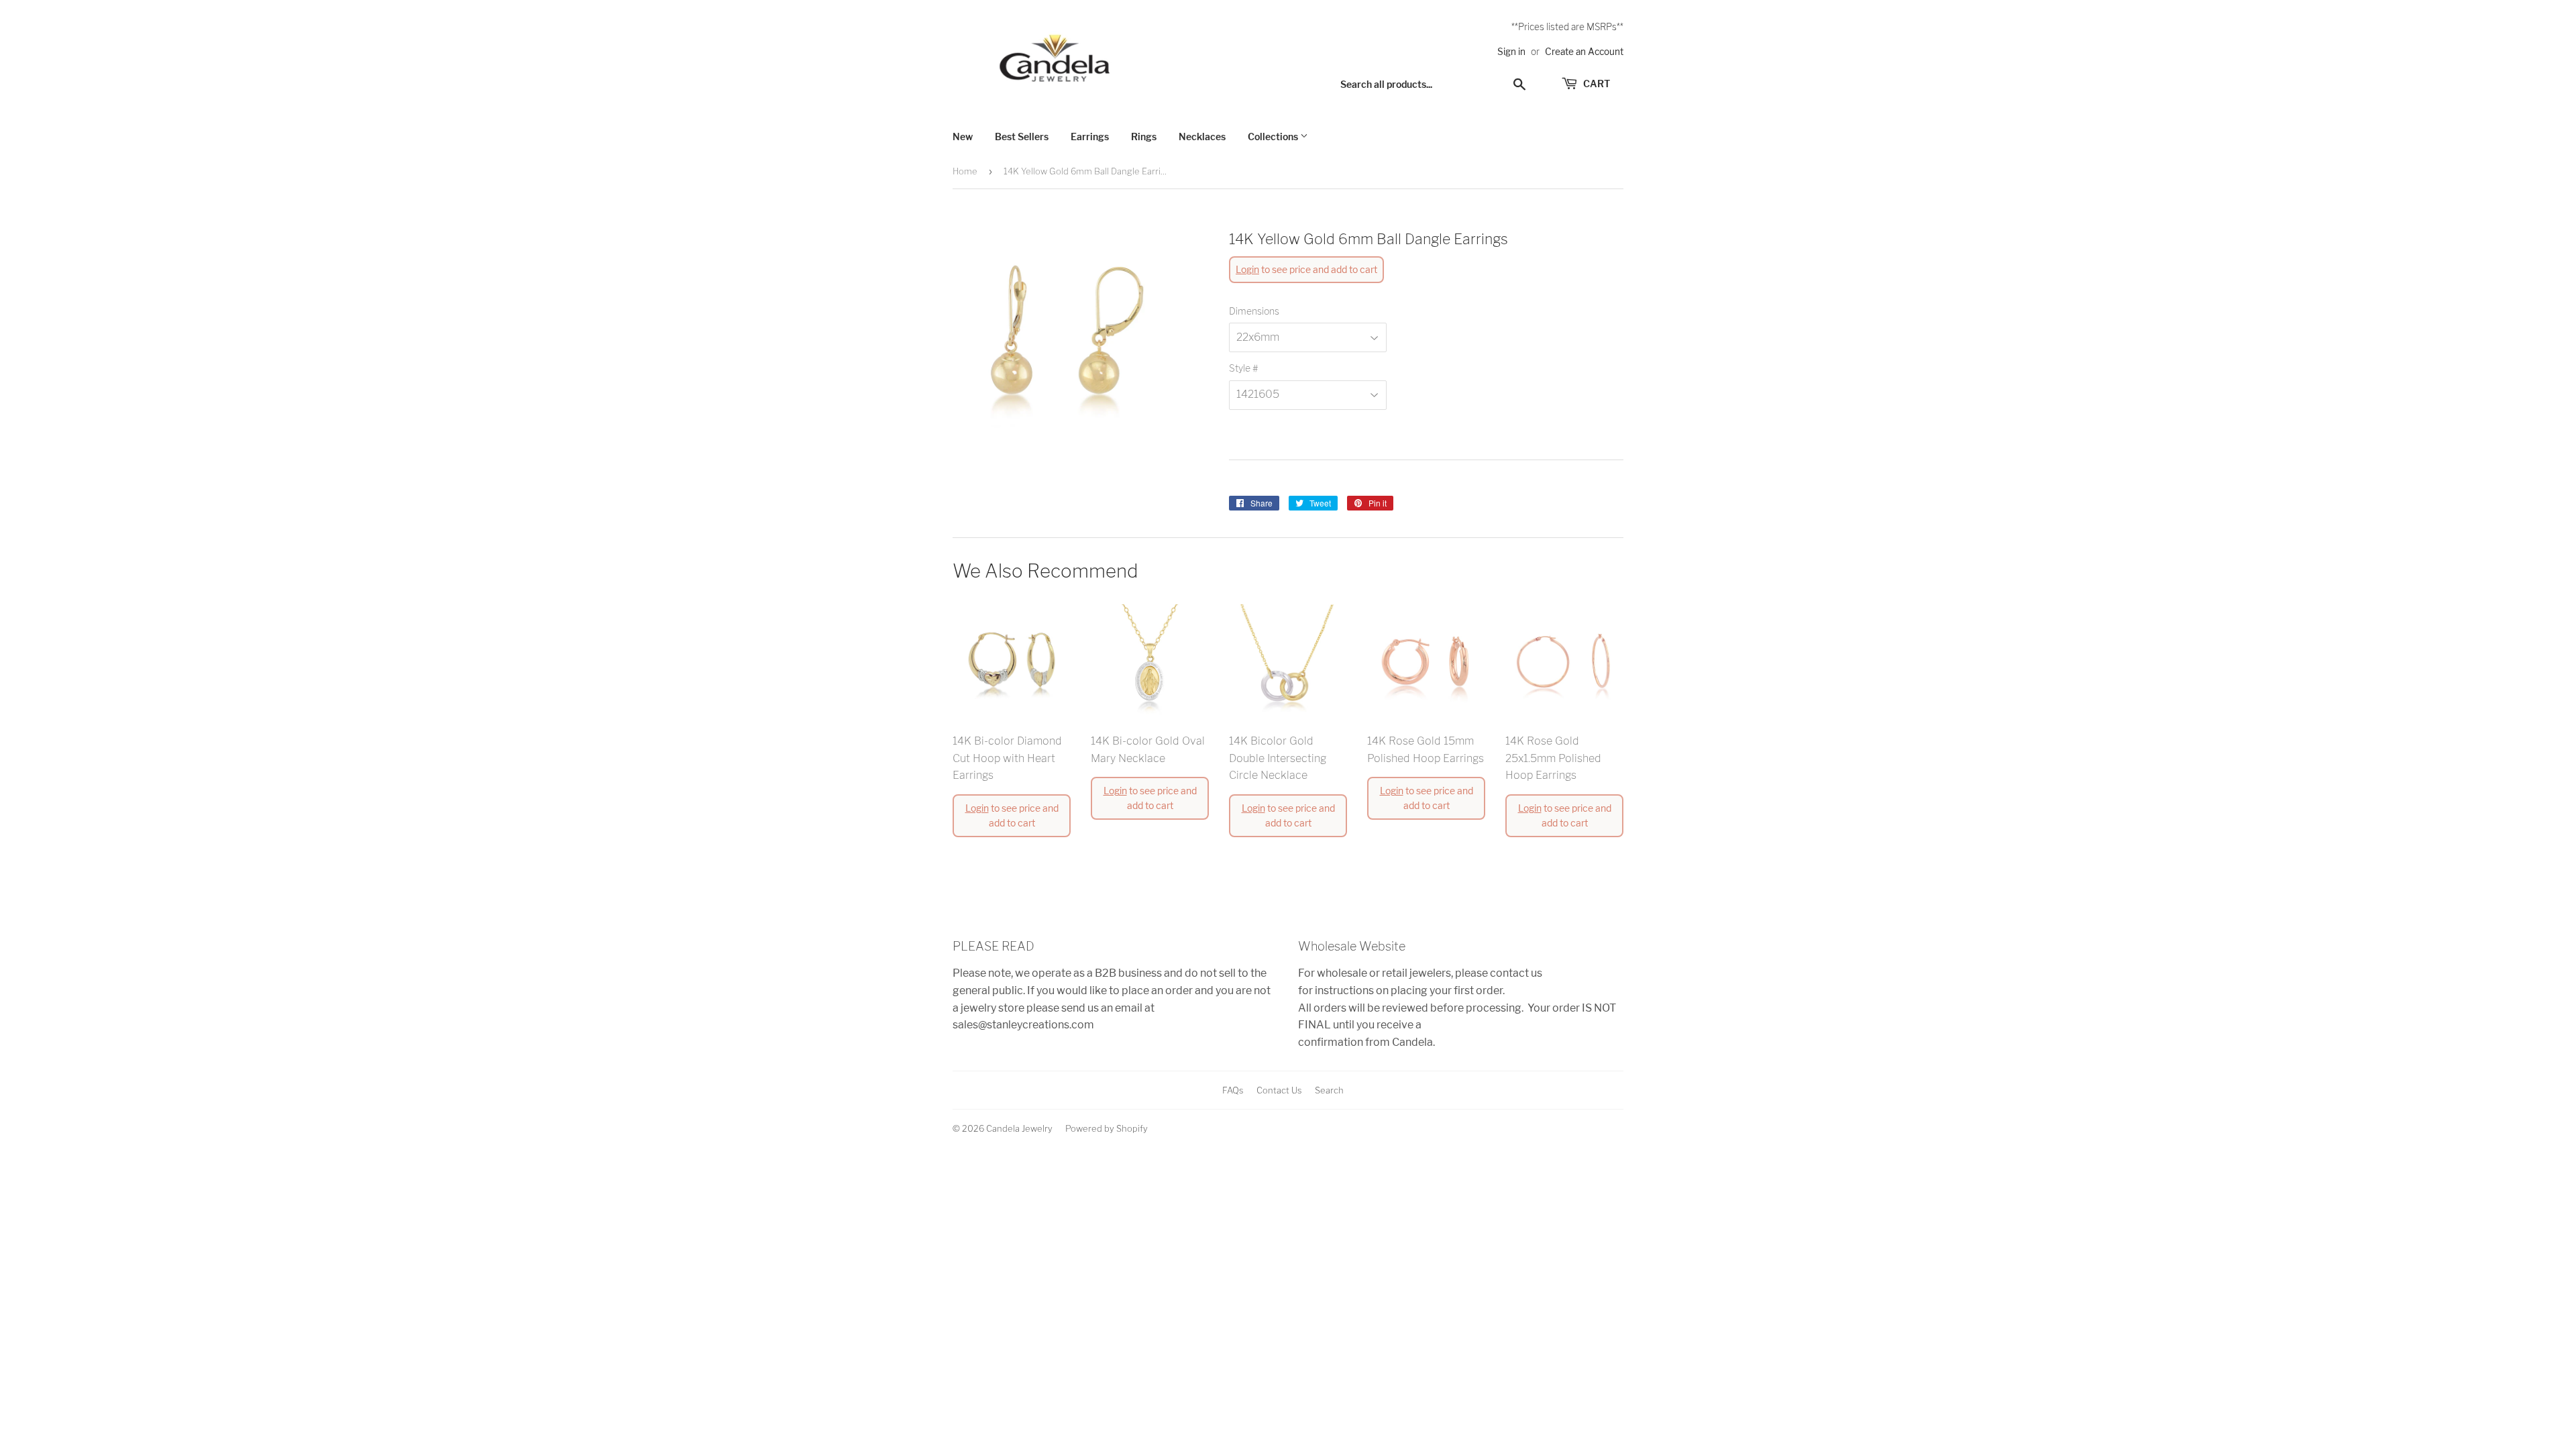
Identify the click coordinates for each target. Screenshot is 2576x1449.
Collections (1274, 137)
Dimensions (1254, 311)
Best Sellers (1022, 137)
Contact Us (1279, 1090)
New (963, 137)
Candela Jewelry (1019, 1128)
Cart (1596, 84)
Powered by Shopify (1107, 1128)
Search (1329, 1090)
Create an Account (1584, 52)
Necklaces (1202, 137)
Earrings (1090, 137)
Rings (1144, 137)
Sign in (1511, 52)
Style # (1243, 368)
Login (1247, 269)
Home (965, 171)
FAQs (1233, 1090)
